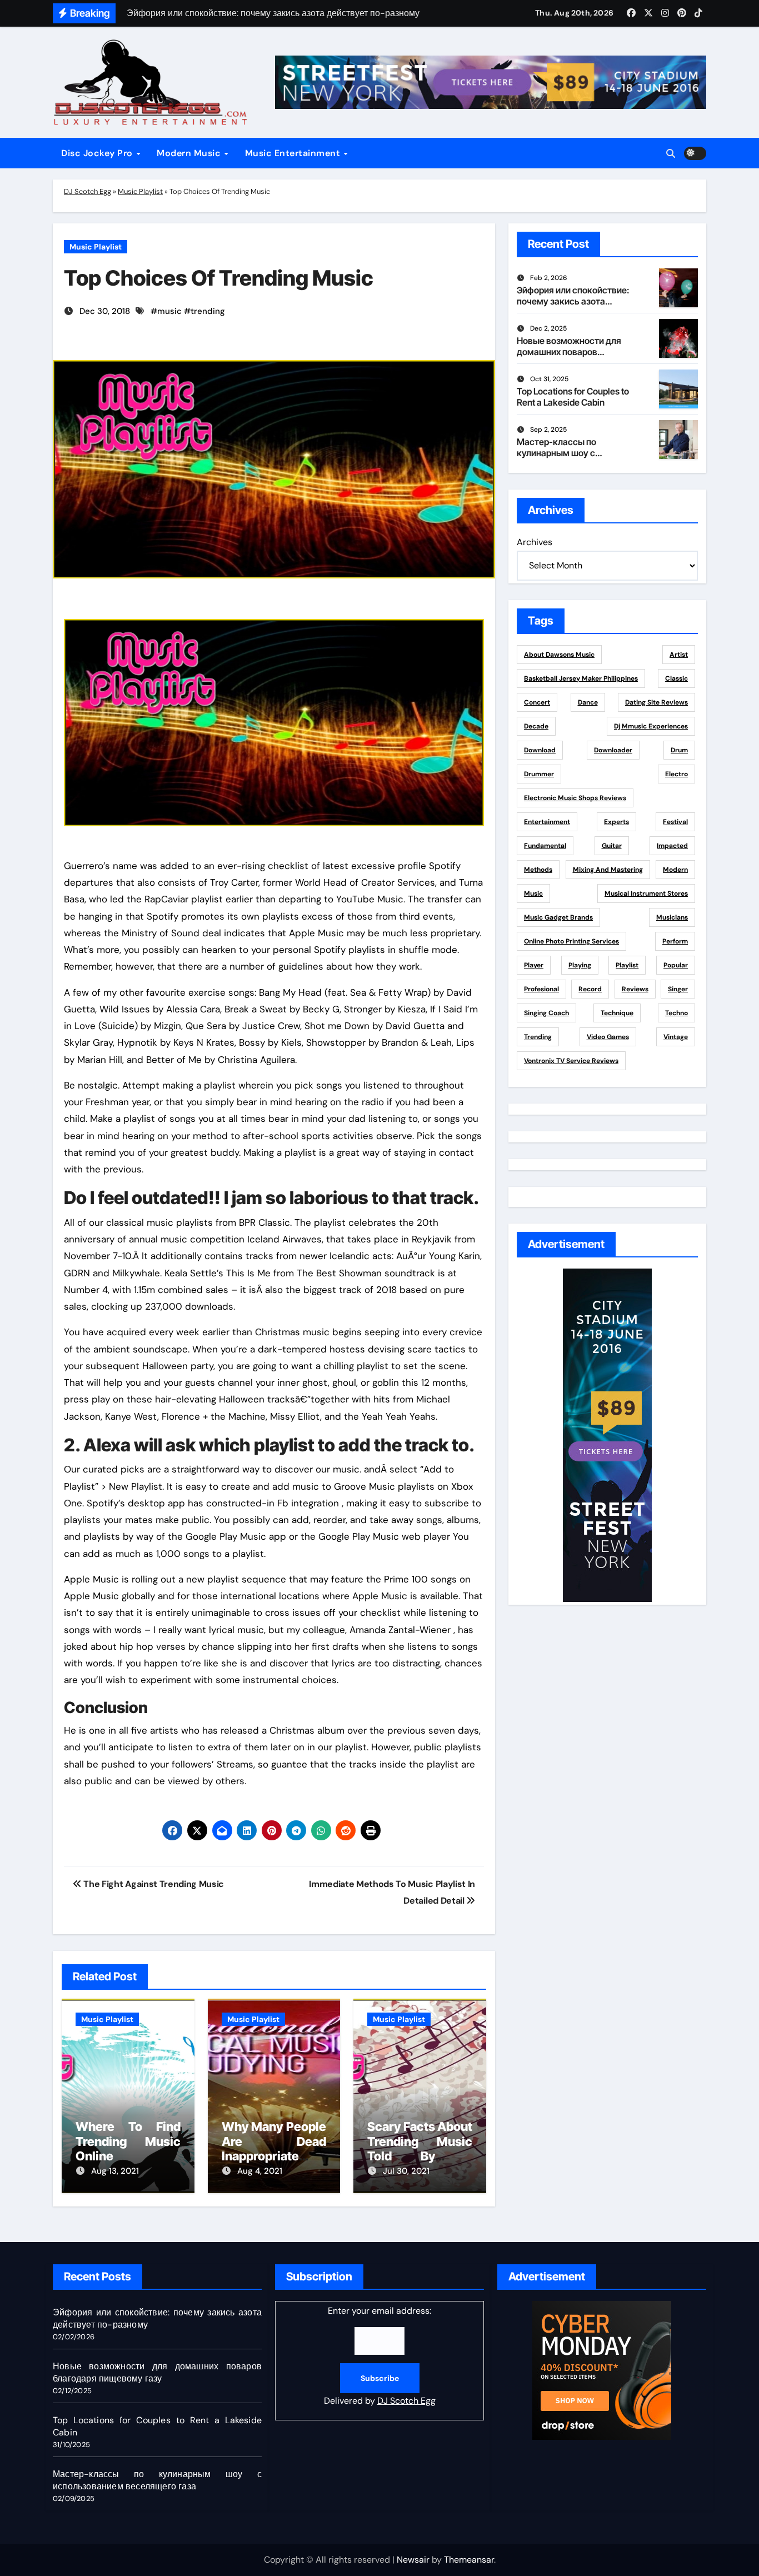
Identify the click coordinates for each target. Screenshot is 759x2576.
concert (537, 702)
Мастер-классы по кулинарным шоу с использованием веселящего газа (556, 458)
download (540, 750)
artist (679, 655)
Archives (535, 542)
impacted (672, 846)
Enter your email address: (380, 2356)
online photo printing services (571, 941)
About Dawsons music (559, 655)
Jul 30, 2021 (406, 2171)
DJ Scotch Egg (88, 191)
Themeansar (469, 2560)
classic (676, 678)
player (534, 965)
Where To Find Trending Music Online (128, 2141)
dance (588, 702)
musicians (672, 917)
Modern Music (190, 153)
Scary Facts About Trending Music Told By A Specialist (420, 2148)
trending (208, 311)
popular (676, 965)
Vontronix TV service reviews (571, 1061)
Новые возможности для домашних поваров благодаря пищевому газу (572, 351)
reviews (635, 989)
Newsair (413, 2560)
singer (678, 989)
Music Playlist (140, 191)
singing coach (546, 1013)
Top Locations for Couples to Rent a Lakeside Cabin (573, 396)
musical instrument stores (646, 893)
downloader (613, 750)
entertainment (547, 822)
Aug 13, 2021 (115, 2171)
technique (617, 1013)
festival (675, 822)
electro (676, 774)
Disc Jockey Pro (98, 153)
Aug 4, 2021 (260, 2171)
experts (616, 822)
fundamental (545, 846)
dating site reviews (656, 702)
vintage (676, 1037)
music (169, 311)
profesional (541, 989)
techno (676, 1013)
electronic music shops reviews (575, 798)
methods (538, 870)
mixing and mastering (608, 870)
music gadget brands (558, 917)
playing (580, 965)
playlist (627, 965)
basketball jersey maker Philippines (581, 678)
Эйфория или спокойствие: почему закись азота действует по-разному (573, 301)
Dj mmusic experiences (651, 726)
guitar (612, 846)
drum (679, 750)
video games (608, 1037)
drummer (539, 774)
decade (536, 726)
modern (675, 870)
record (590, 989)
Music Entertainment (294, 153)
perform (675, 941)
